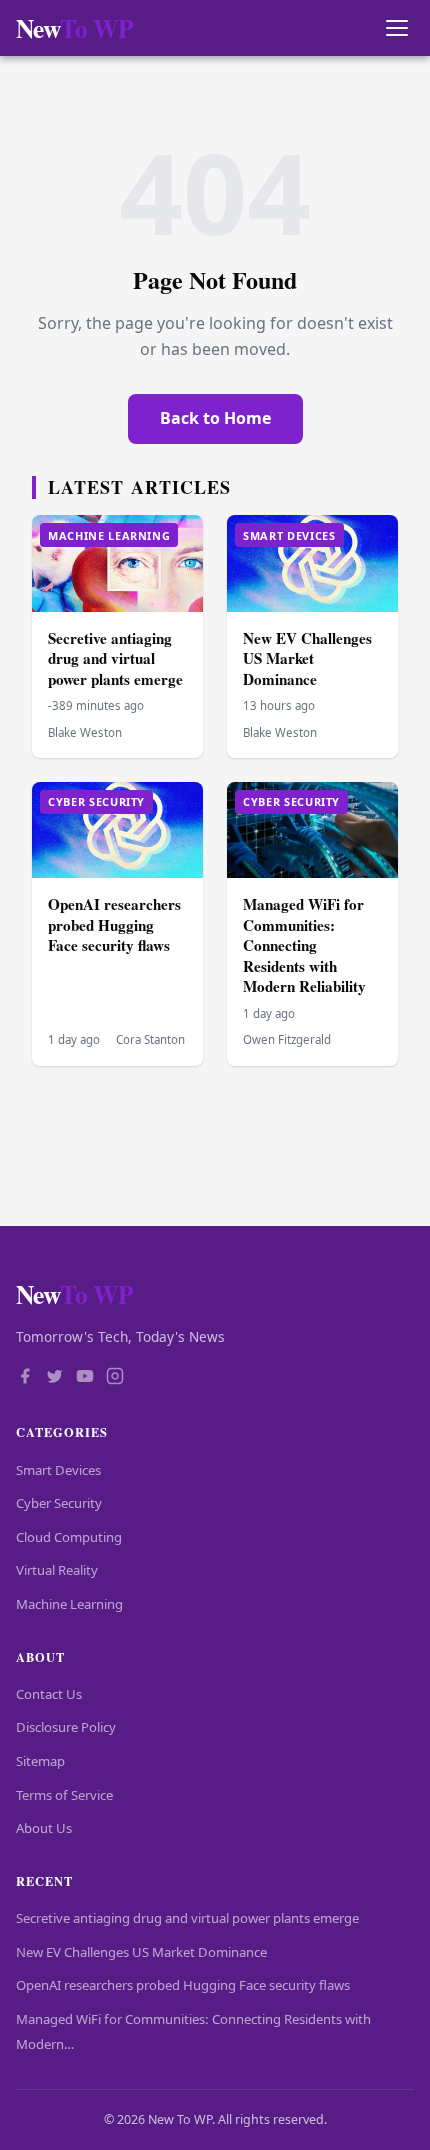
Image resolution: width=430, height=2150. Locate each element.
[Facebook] (25, 1378)
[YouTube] (85, 1378)
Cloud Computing (69, 1537)
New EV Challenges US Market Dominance (307, 658)
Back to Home (215, 418)
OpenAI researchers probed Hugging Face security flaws (114, 924)
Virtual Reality (57, 1570)
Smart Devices (58, 1470)
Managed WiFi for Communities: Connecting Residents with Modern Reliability (304, 945)
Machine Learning (69, 1604)
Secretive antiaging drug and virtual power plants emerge (115, 658)
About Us (44, 1828)
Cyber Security (59, 1503)
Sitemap (40, 1761)
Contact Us (49, 1694)
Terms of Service (64, 1795)
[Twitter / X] (55, 1378)
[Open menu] (396, 28)
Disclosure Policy (66, 1727)
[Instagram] (115, 1378)
